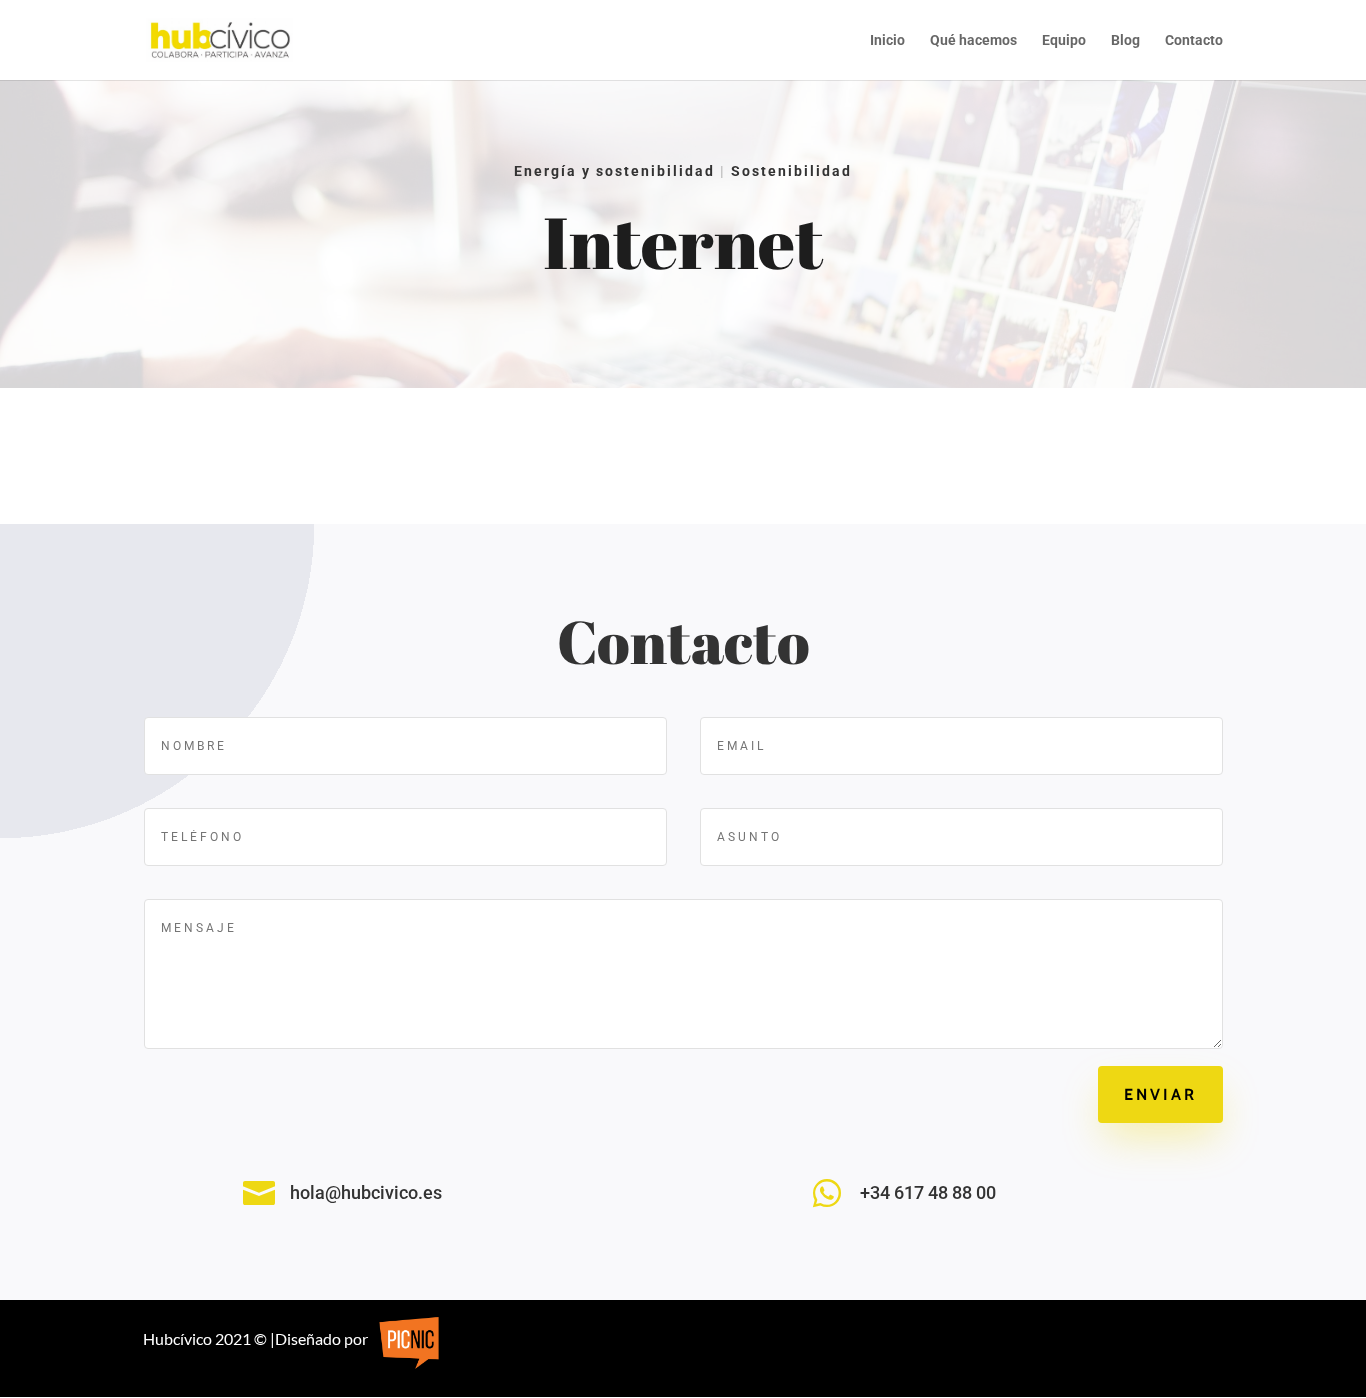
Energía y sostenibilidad (614, 171)
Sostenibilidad (791, 171)
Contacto (1194, 40)
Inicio (887, 40)
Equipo (1064, 40)
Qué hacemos (973, 40)
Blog (1125, 40)
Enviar (1160, 1094)
